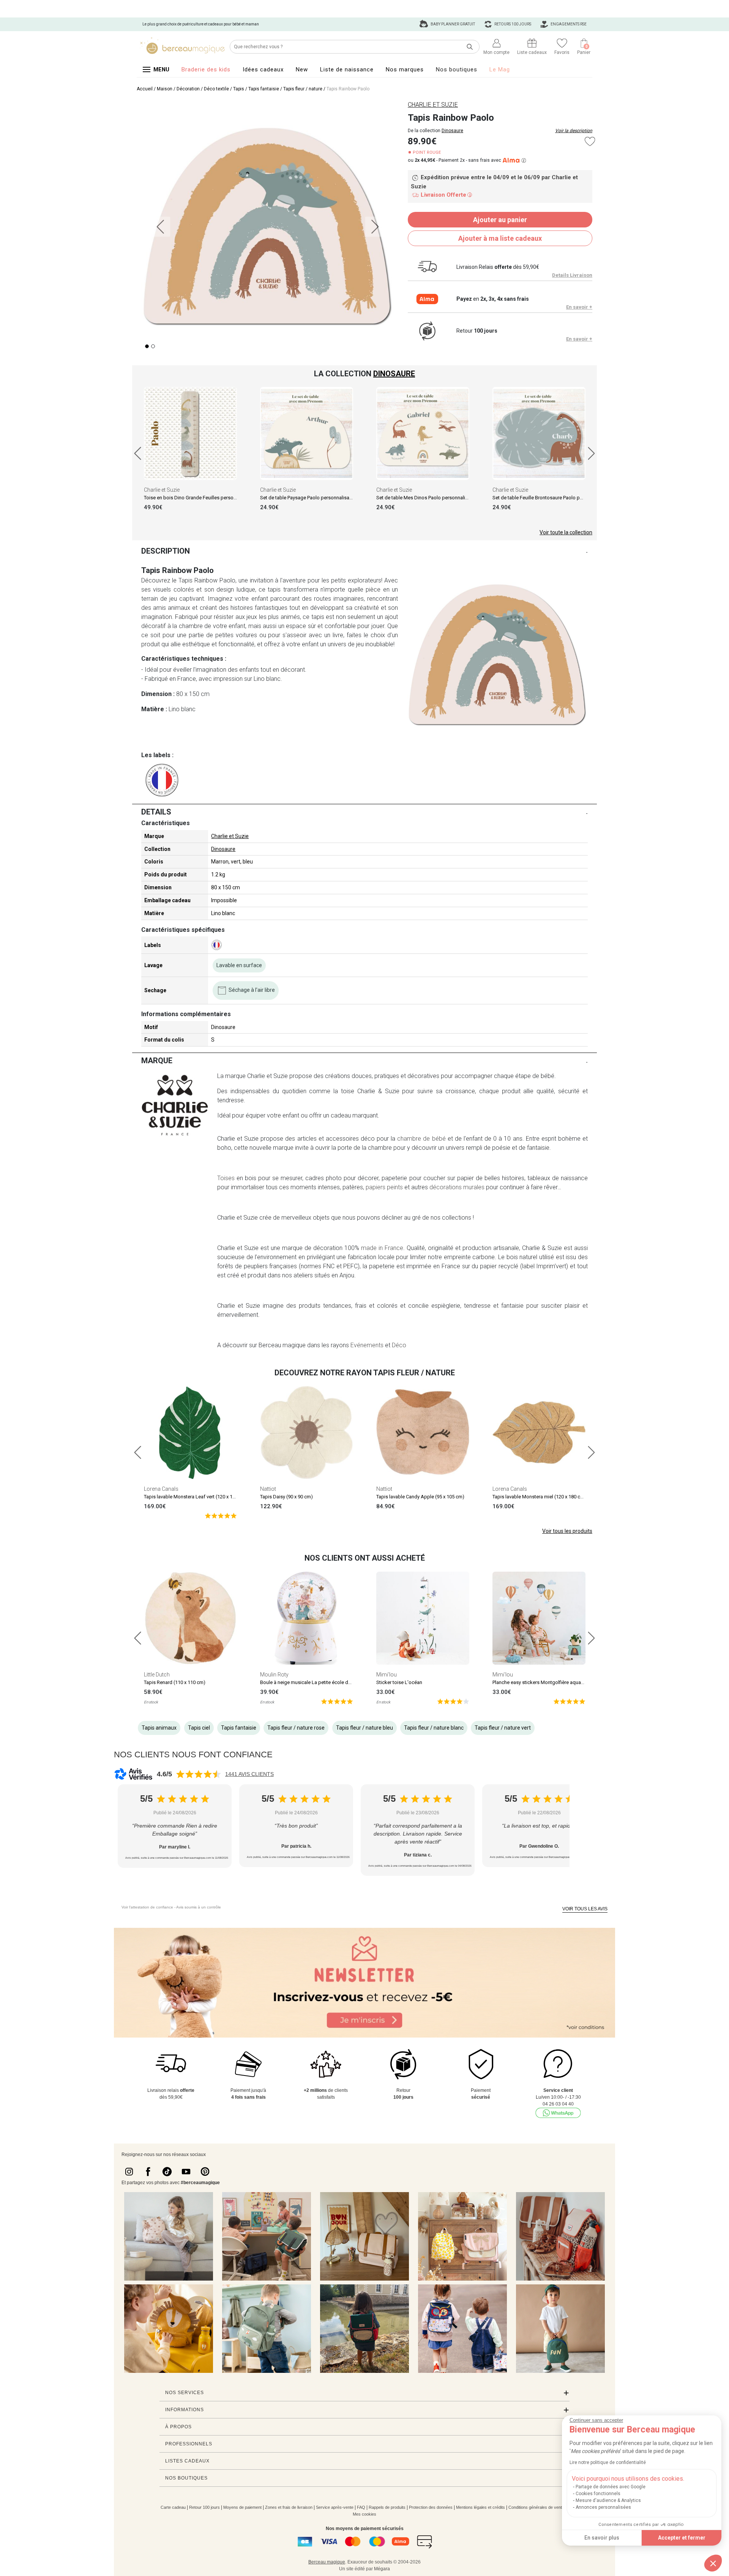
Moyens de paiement (242, 2507)
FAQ (361, 2507)
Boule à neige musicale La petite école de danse (313, 1682)
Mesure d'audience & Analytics (608, 2500)
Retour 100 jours (204, 2507)
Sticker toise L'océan (399, 1682)
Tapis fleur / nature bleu (364, 1728)
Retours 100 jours (512, 24)
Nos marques (405, 69)
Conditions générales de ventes (537, 2507)
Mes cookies (364, 2514)
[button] (713, 2563)
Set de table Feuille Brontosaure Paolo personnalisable (552, 498)
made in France (382, 1248)
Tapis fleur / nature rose (296, 1728)
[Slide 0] (147, 346)
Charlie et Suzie (162, 490)
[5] (221, 1515)
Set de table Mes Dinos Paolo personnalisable (427, 498)
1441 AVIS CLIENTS (249, 1774)
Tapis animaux (159, 1728)
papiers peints (384, 1187)
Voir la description (574, 131)
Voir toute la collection (566, 532)
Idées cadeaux (263, 69)
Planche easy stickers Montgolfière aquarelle (541, 1682)
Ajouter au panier (500, 220)
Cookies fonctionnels (598, 2494)
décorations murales (457, 1187)
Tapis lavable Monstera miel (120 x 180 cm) (539, 1497)
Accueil (145, 89)
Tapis (239, 89)
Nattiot (268, 1489)
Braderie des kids (206, 69)
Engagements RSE (568, 24)
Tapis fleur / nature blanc (434, 1728)
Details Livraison (572, 275)
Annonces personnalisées (603, 2507)
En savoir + (579, 307)
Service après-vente (335, 2507)
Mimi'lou (387, 1675)
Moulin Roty (274, 1675)
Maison (165, 89)
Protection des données (431, 2507)
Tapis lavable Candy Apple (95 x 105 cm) (420, 1497)
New (302, 69)
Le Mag (500, 69)
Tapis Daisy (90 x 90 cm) (286, 1497)
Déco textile (216, 89)
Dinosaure (452, 131)
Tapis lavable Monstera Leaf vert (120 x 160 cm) (196, 1497)
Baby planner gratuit (452, 24)
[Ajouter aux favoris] (590, 141)
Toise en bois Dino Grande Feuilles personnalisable (200, 498)
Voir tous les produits (567, 1531)
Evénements (367, 1345)
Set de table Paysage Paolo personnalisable (308, 498)
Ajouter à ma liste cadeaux (500, 238)
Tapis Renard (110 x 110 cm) (175, 1682)
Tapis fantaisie (264, 89)
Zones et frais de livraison (289, 2507)
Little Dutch (157, 1675)
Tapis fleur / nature (303, 89)
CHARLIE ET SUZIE (433, 105)
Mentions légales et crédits (480, 2507)
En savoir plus (602, 2538)
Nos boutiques (457, 69)
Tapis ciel (199, 1728)
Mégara (382, 2569)
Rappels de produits (387, 2507)
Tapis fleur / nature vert (503, 1728)
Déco (399, 1345)
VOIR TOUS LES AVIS (585, 1909)
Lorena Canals (161, 1489)
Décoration (188, 89)
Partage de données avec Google (611, 2487)
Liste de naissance (347, 69)
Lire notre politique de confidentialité (608, 2462)
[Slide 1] (153, 346)
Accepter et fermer (682, 2538)
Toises (226, 1178)
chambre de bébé (421, 1139)
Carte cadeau (173, 2507)
